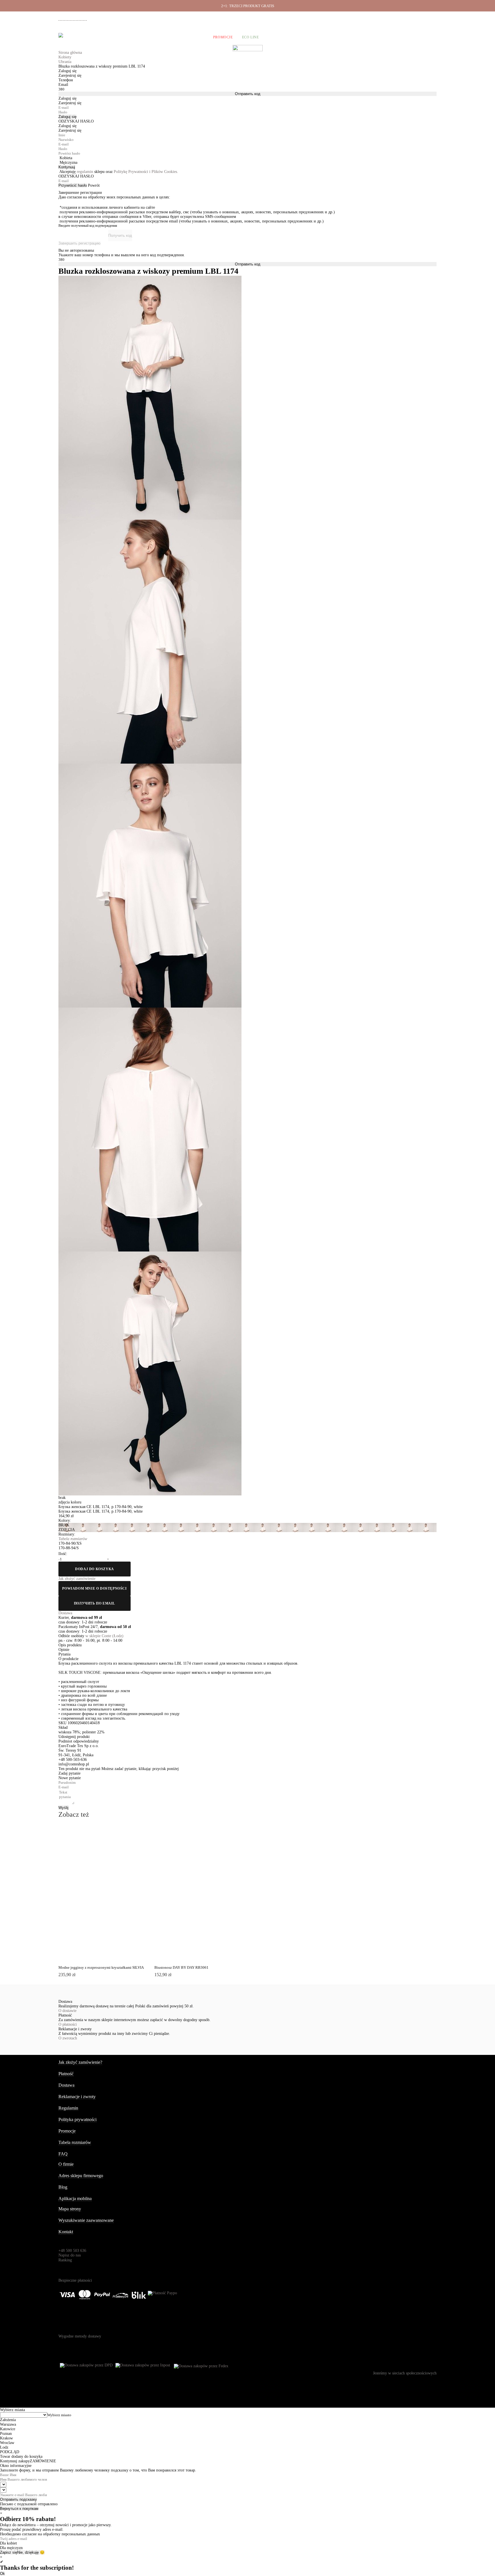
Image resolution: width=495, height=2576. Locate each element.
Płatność (378, 17)
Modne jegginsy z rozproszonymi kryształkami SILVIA (101, 1967)
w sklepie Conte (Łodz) (104, 1636)
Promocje (223, 37)
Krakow (6, 2438)
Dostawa (358, 17)
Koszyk (429, 37)
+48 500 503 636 (75, 18)
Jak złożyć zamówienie (328, 17)
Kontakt (66, 2232)
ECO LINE (251, 37)
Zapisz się (9, 2552)
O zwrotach (68, 2038)
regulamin (85, 172)
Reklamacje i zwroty (406, 17)
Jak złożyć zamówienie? (80, 2062)
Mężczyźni (110, 37)
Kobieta (66, 158)
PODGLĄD (95, 1836)
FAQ (63, 2154)
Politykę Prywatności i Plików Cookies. (146, 172)
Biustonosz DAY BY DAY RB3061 (181, 1967)
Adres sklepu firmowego (81, 2176)
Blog (63, 2187)
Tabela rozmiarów (75, 2142)
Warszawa (8, 2424)
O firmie (298, 17)
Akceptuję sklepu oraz (119, 172)
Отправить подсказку (18, 2499)
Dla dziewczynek (148, 37)
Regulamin (68, 2108)
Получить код (120, 235)
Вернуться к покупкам (19, 2509)
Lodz (4, 2447)
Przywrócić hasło (73, 185)
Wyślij (63, 1808)
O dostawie (67, 2011)
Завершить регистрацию (79, 243)
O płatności (68, 2024)
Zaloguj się (67, 117)
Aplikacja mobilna (75, 2198)
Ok (2, 2574)
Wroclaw (7, 2443)
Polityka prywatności (77, 2119)
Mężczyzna (68, 162)
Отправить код (248, 94)
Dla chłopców (189, 37)
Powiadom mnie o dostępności (94, 1588)
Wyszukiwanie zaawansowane (86, 2220)
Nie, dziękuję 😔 (31, 2552)
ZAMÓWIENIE (43, 2461)
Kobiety (82, 37)
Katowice (8, 2429)
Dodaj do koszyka (95, 1569)
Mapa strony (70, 2209)
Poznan (6, 2434)
